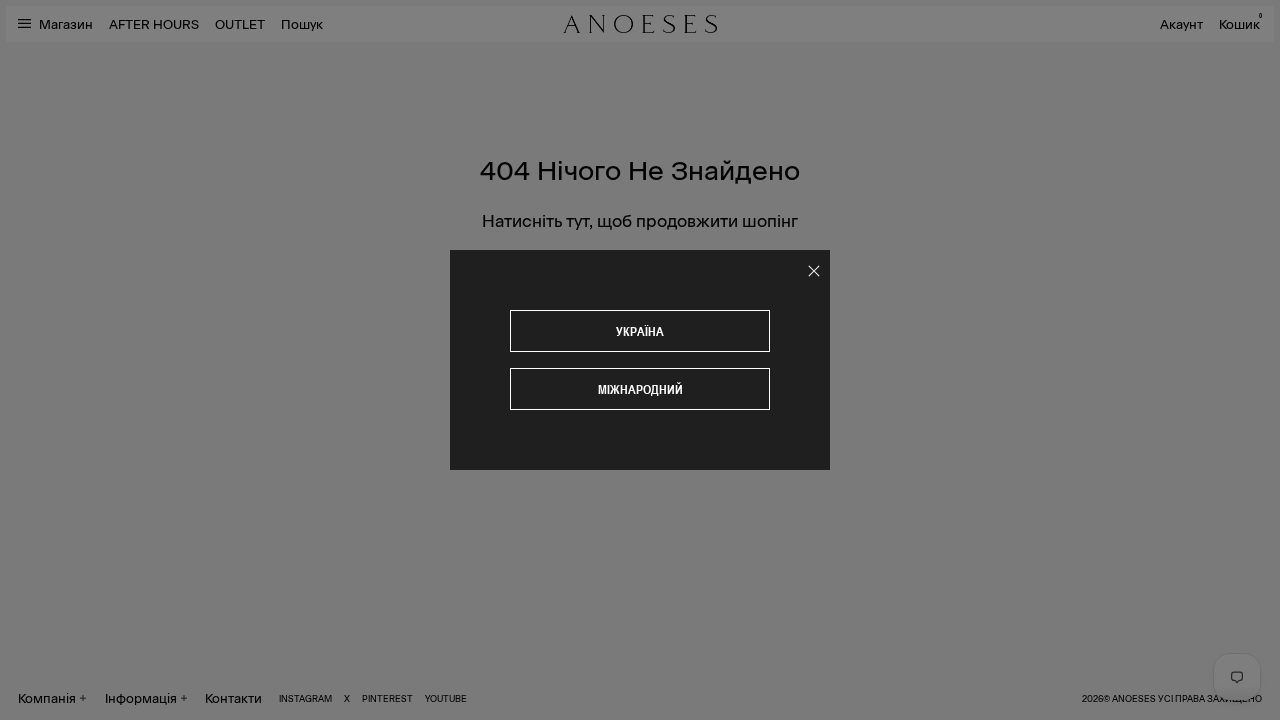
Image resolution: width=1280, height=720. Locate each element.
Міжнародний (640, 389)
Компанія (47, 697)
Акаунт (1181, 23)
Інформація (141, 697)
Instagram (305, 698)
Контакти (233, 697)
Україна (640, 331)
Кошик (1240, 23)
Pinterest (387, 698)
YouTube (446, 698)
